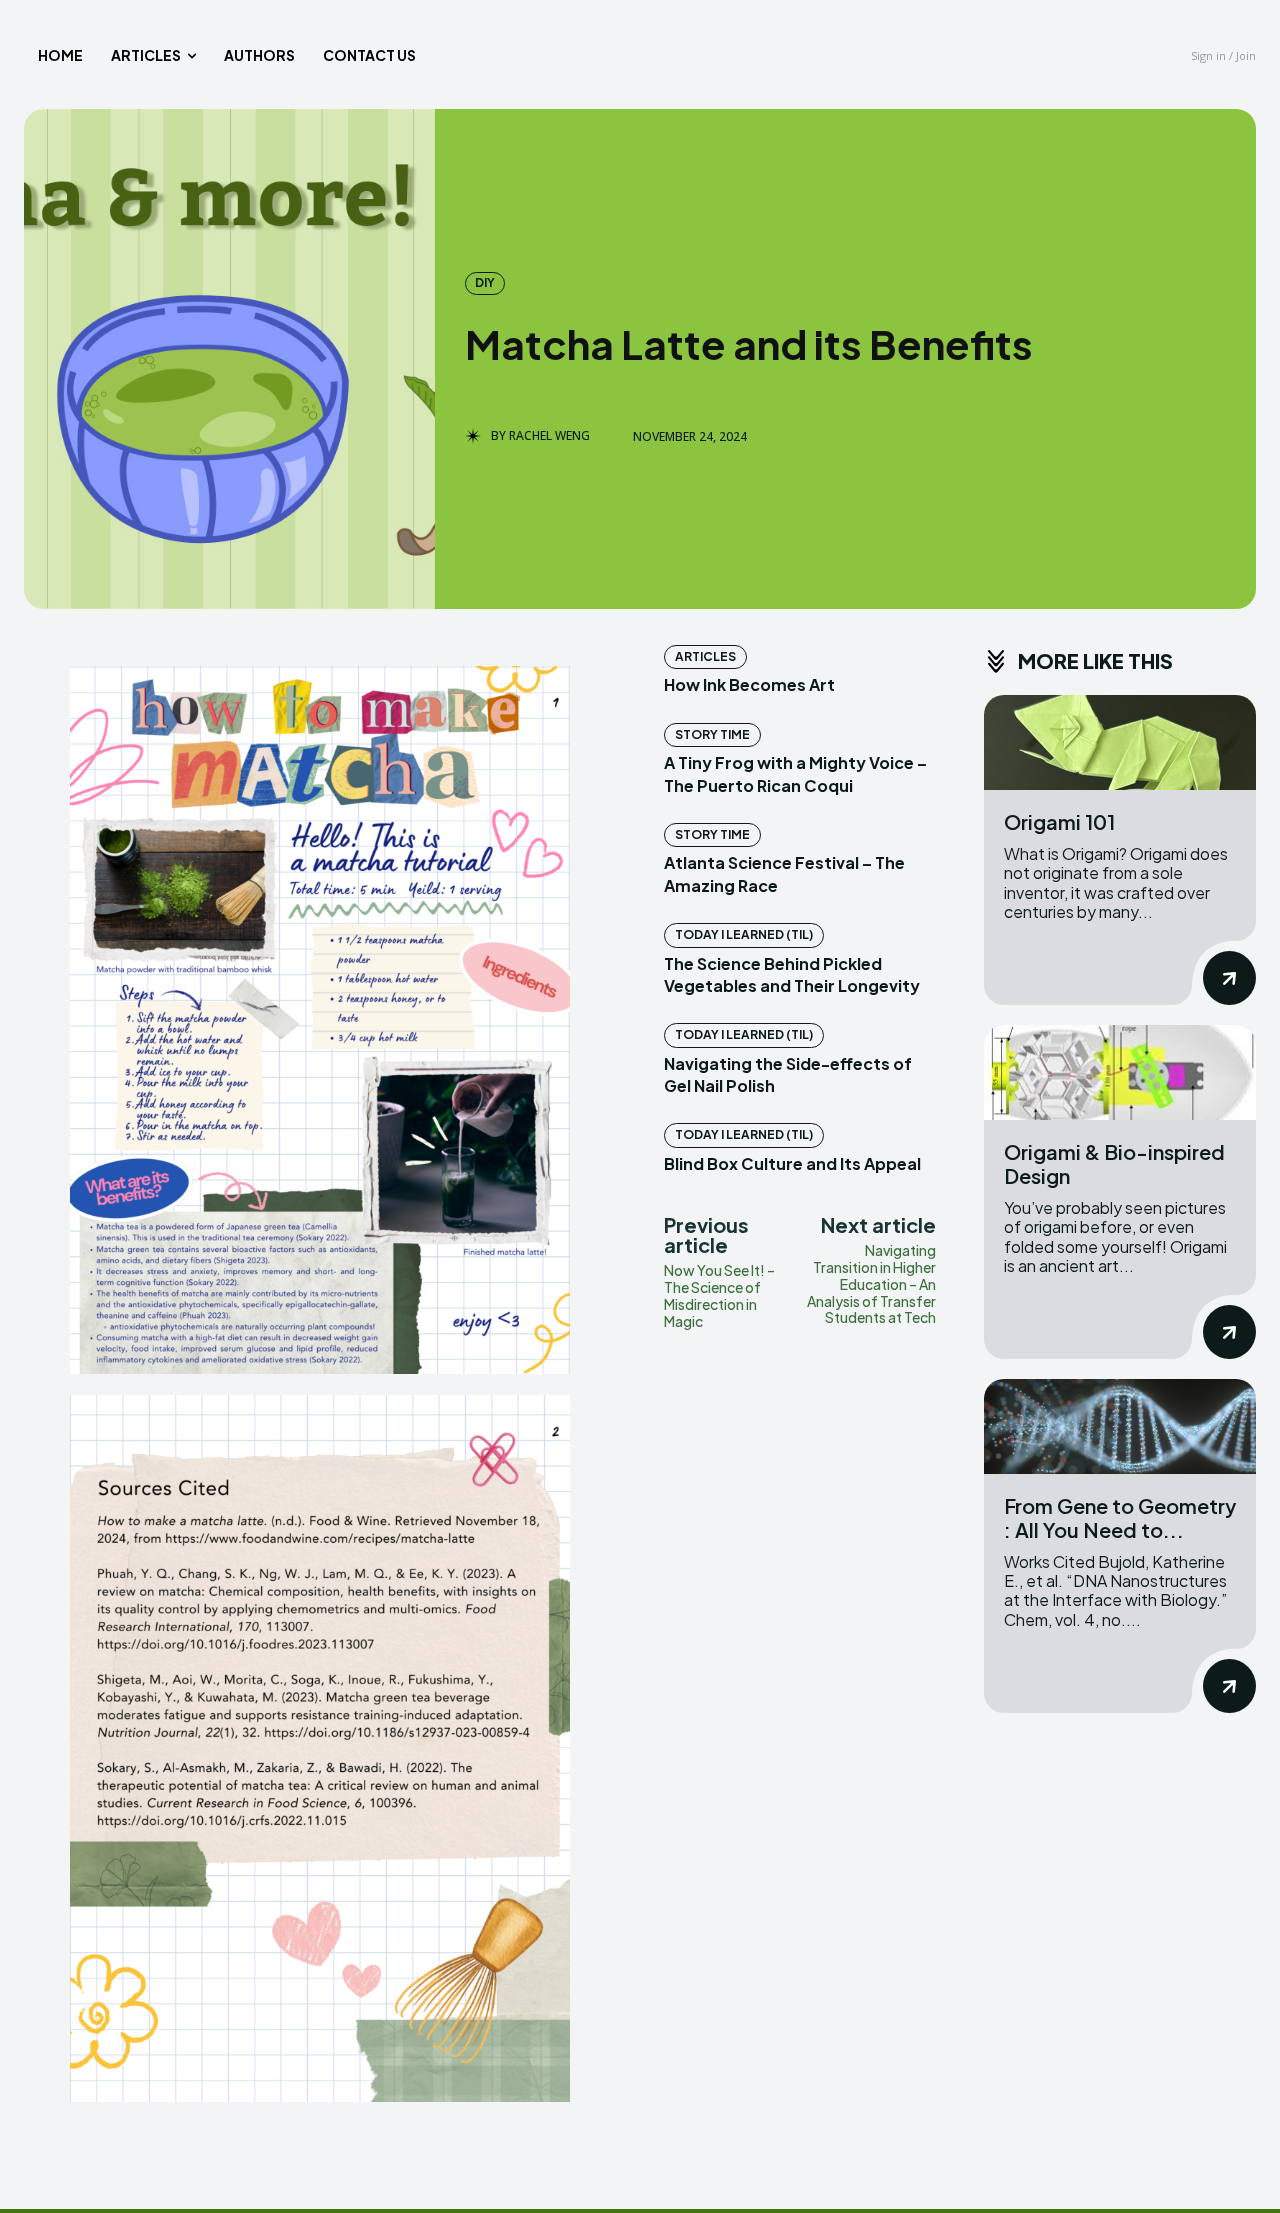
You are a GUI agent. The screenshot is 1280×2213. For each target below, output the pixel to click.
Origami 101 (1059, 821)
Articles (705, 656)
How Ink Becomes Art (749, 684)
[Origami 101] (1120, 742)
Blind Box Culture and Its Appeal (792, 1163)
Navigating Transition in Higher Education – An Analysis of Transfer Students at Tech (871, 1283)
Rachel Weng (549, 436)
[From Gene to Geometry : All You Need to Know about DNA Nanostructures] (1120, 1426)
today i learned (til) (744, 934)
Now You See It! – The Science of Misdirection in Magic (719, 1295)
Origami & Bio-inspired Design (1114, 1163)
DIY (485, 282)
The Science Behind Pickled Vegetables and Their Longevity (792, 974)
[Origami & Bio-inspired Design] (1120, 1072)
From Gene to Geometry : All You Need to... (1120, 1517)
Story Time (712, 734)
